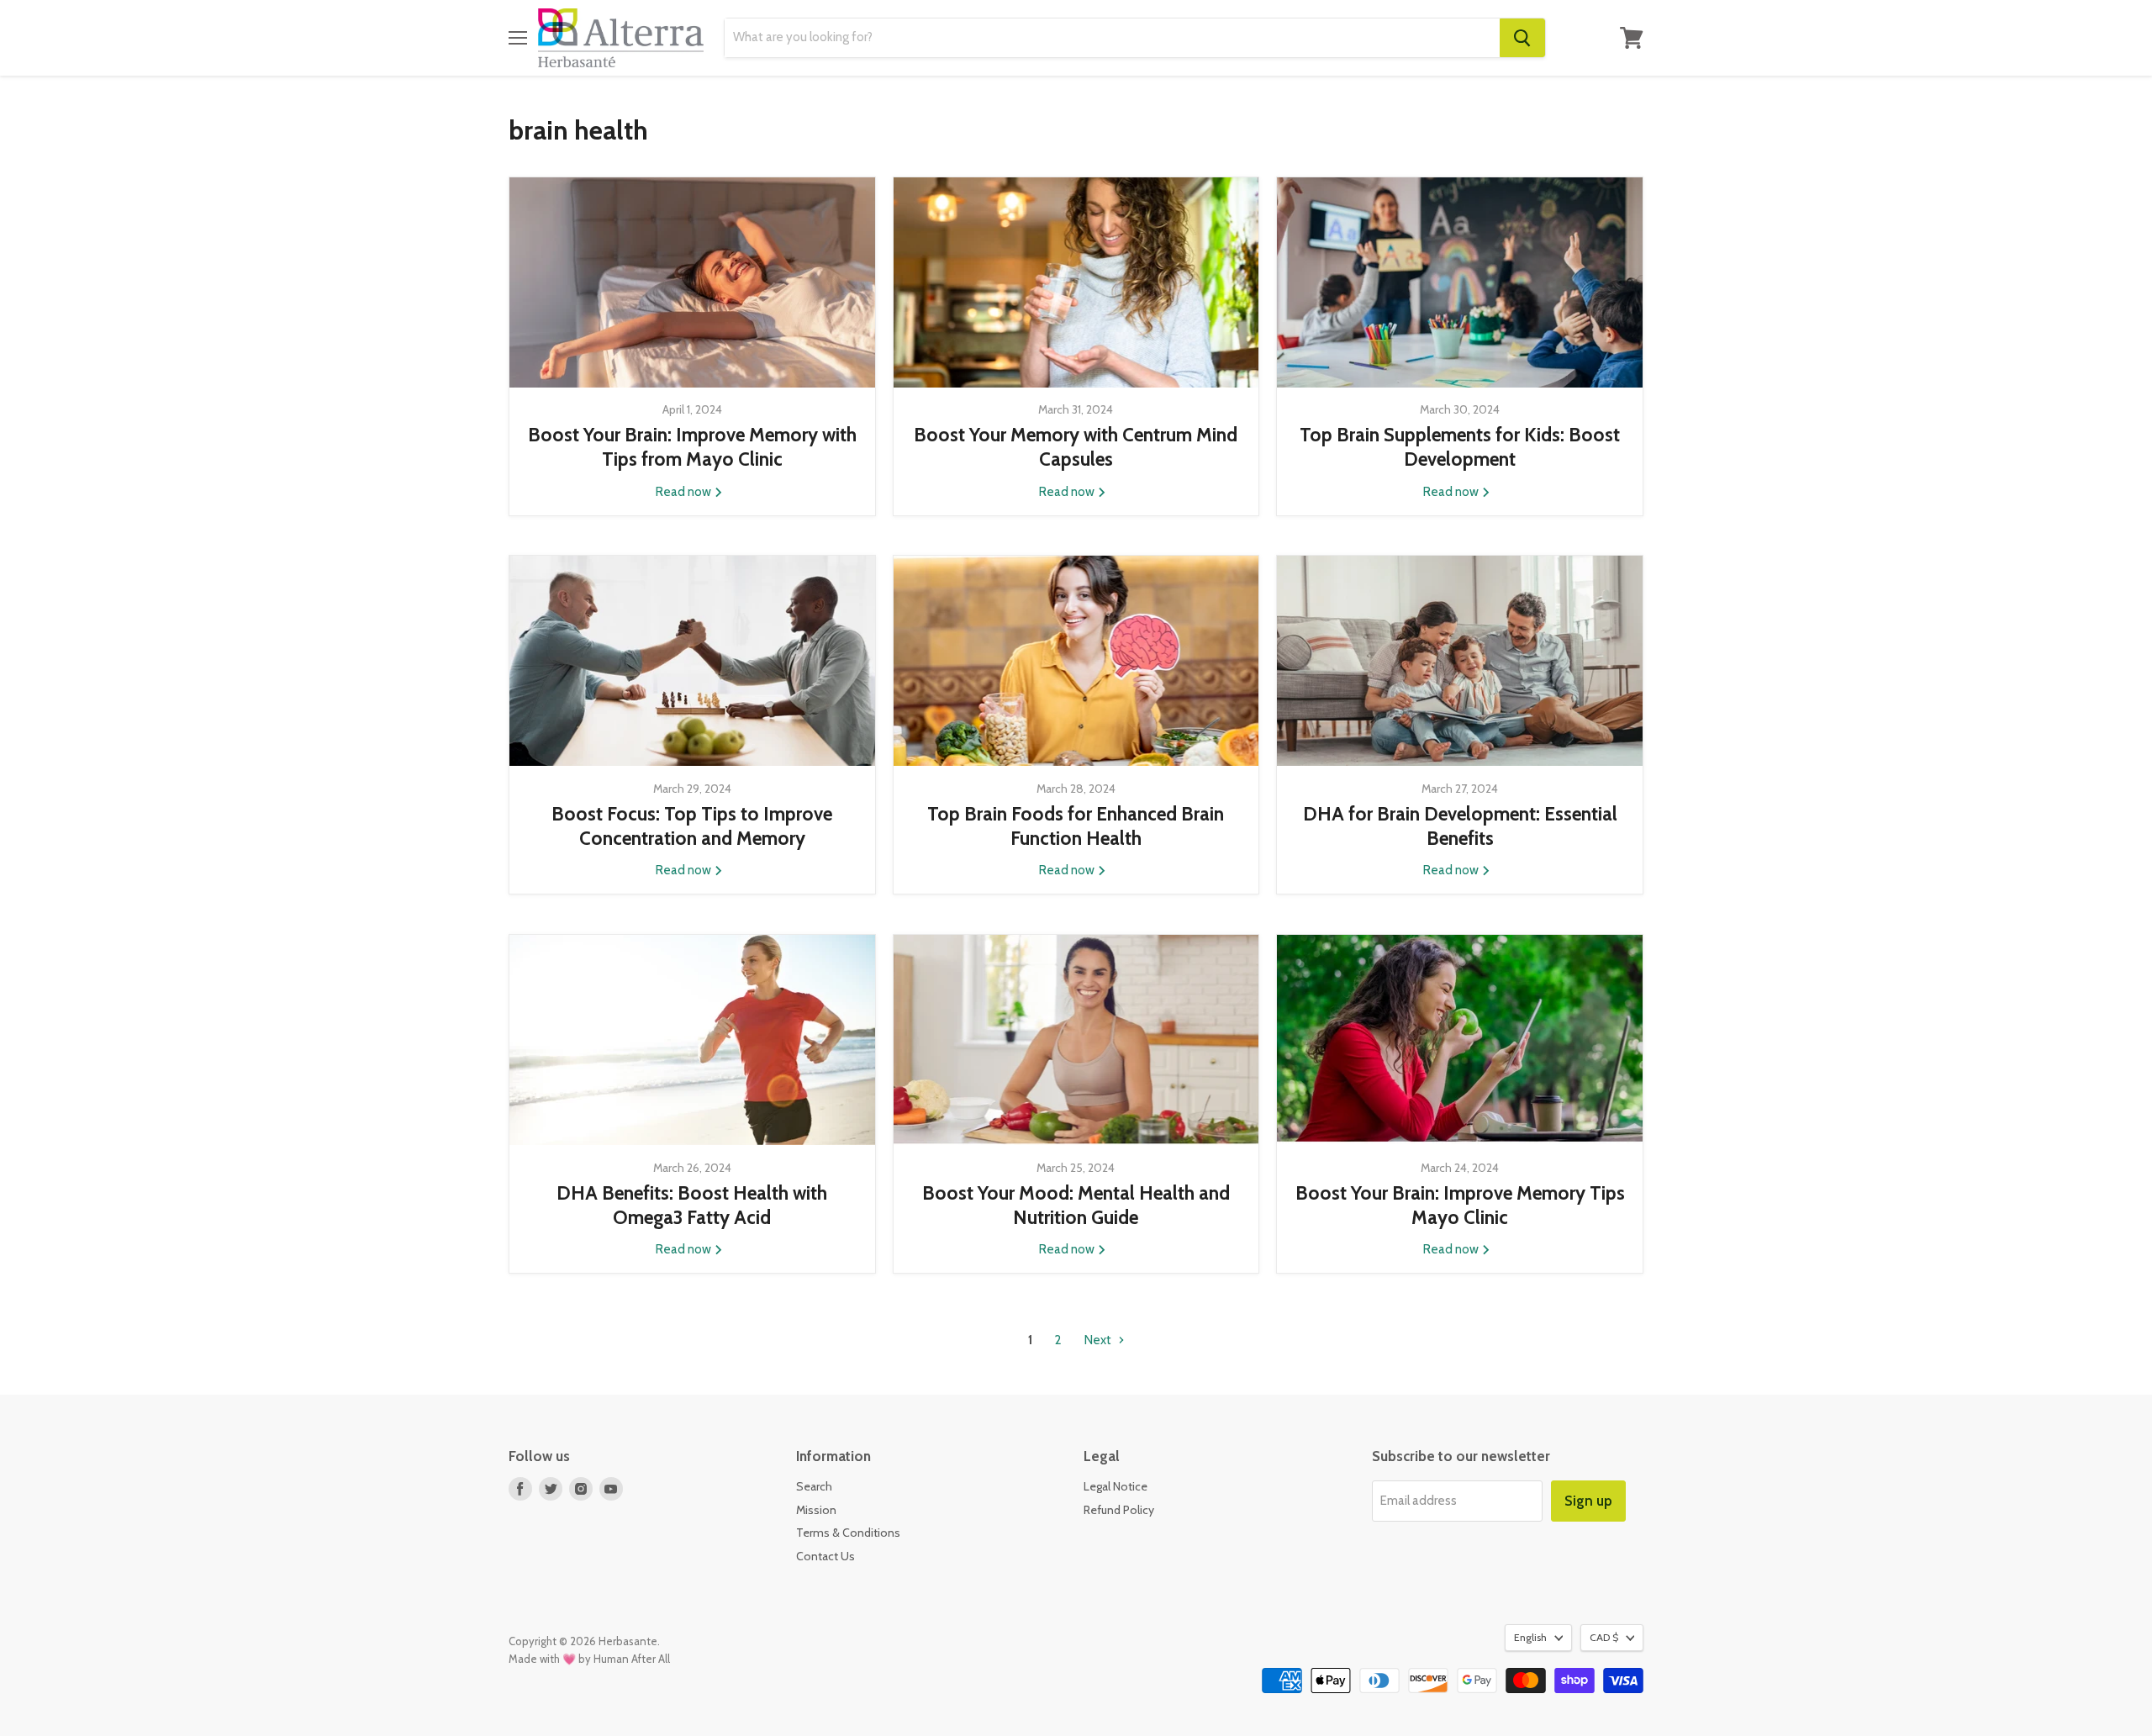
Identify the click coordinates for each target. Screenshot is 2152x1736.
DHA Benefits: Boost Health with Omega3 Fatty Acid (692, 1205)
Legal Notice (1116, 1486)
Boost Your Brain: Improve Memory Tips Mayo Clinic (1460, 1205)
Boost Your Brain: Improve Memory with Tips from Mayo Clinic (692, 447)
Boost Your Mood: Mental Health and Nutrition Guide (1076, 1205)
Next (1099, 1340)
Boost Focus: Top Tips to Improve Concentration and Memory (692, 826)
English (1530, 1637)
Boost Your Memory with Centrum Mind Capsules (1076, 447)
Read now (685, 492)
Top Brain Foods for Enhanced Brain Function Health (1076, 826)
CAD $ (1604, 1637)
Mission (816, 1510)
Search (814, 1486)
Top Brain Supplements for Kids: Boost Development (1460, 447)
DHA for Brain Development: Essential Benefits (1460, 826)
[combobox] (1112, 38)
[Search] (1522, 38)
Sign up (1588, 1501)
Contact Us (825, 1556)
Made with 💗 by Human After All (589, 1659)
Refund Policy (1119, 1510)
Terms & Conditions (848, 1533)
